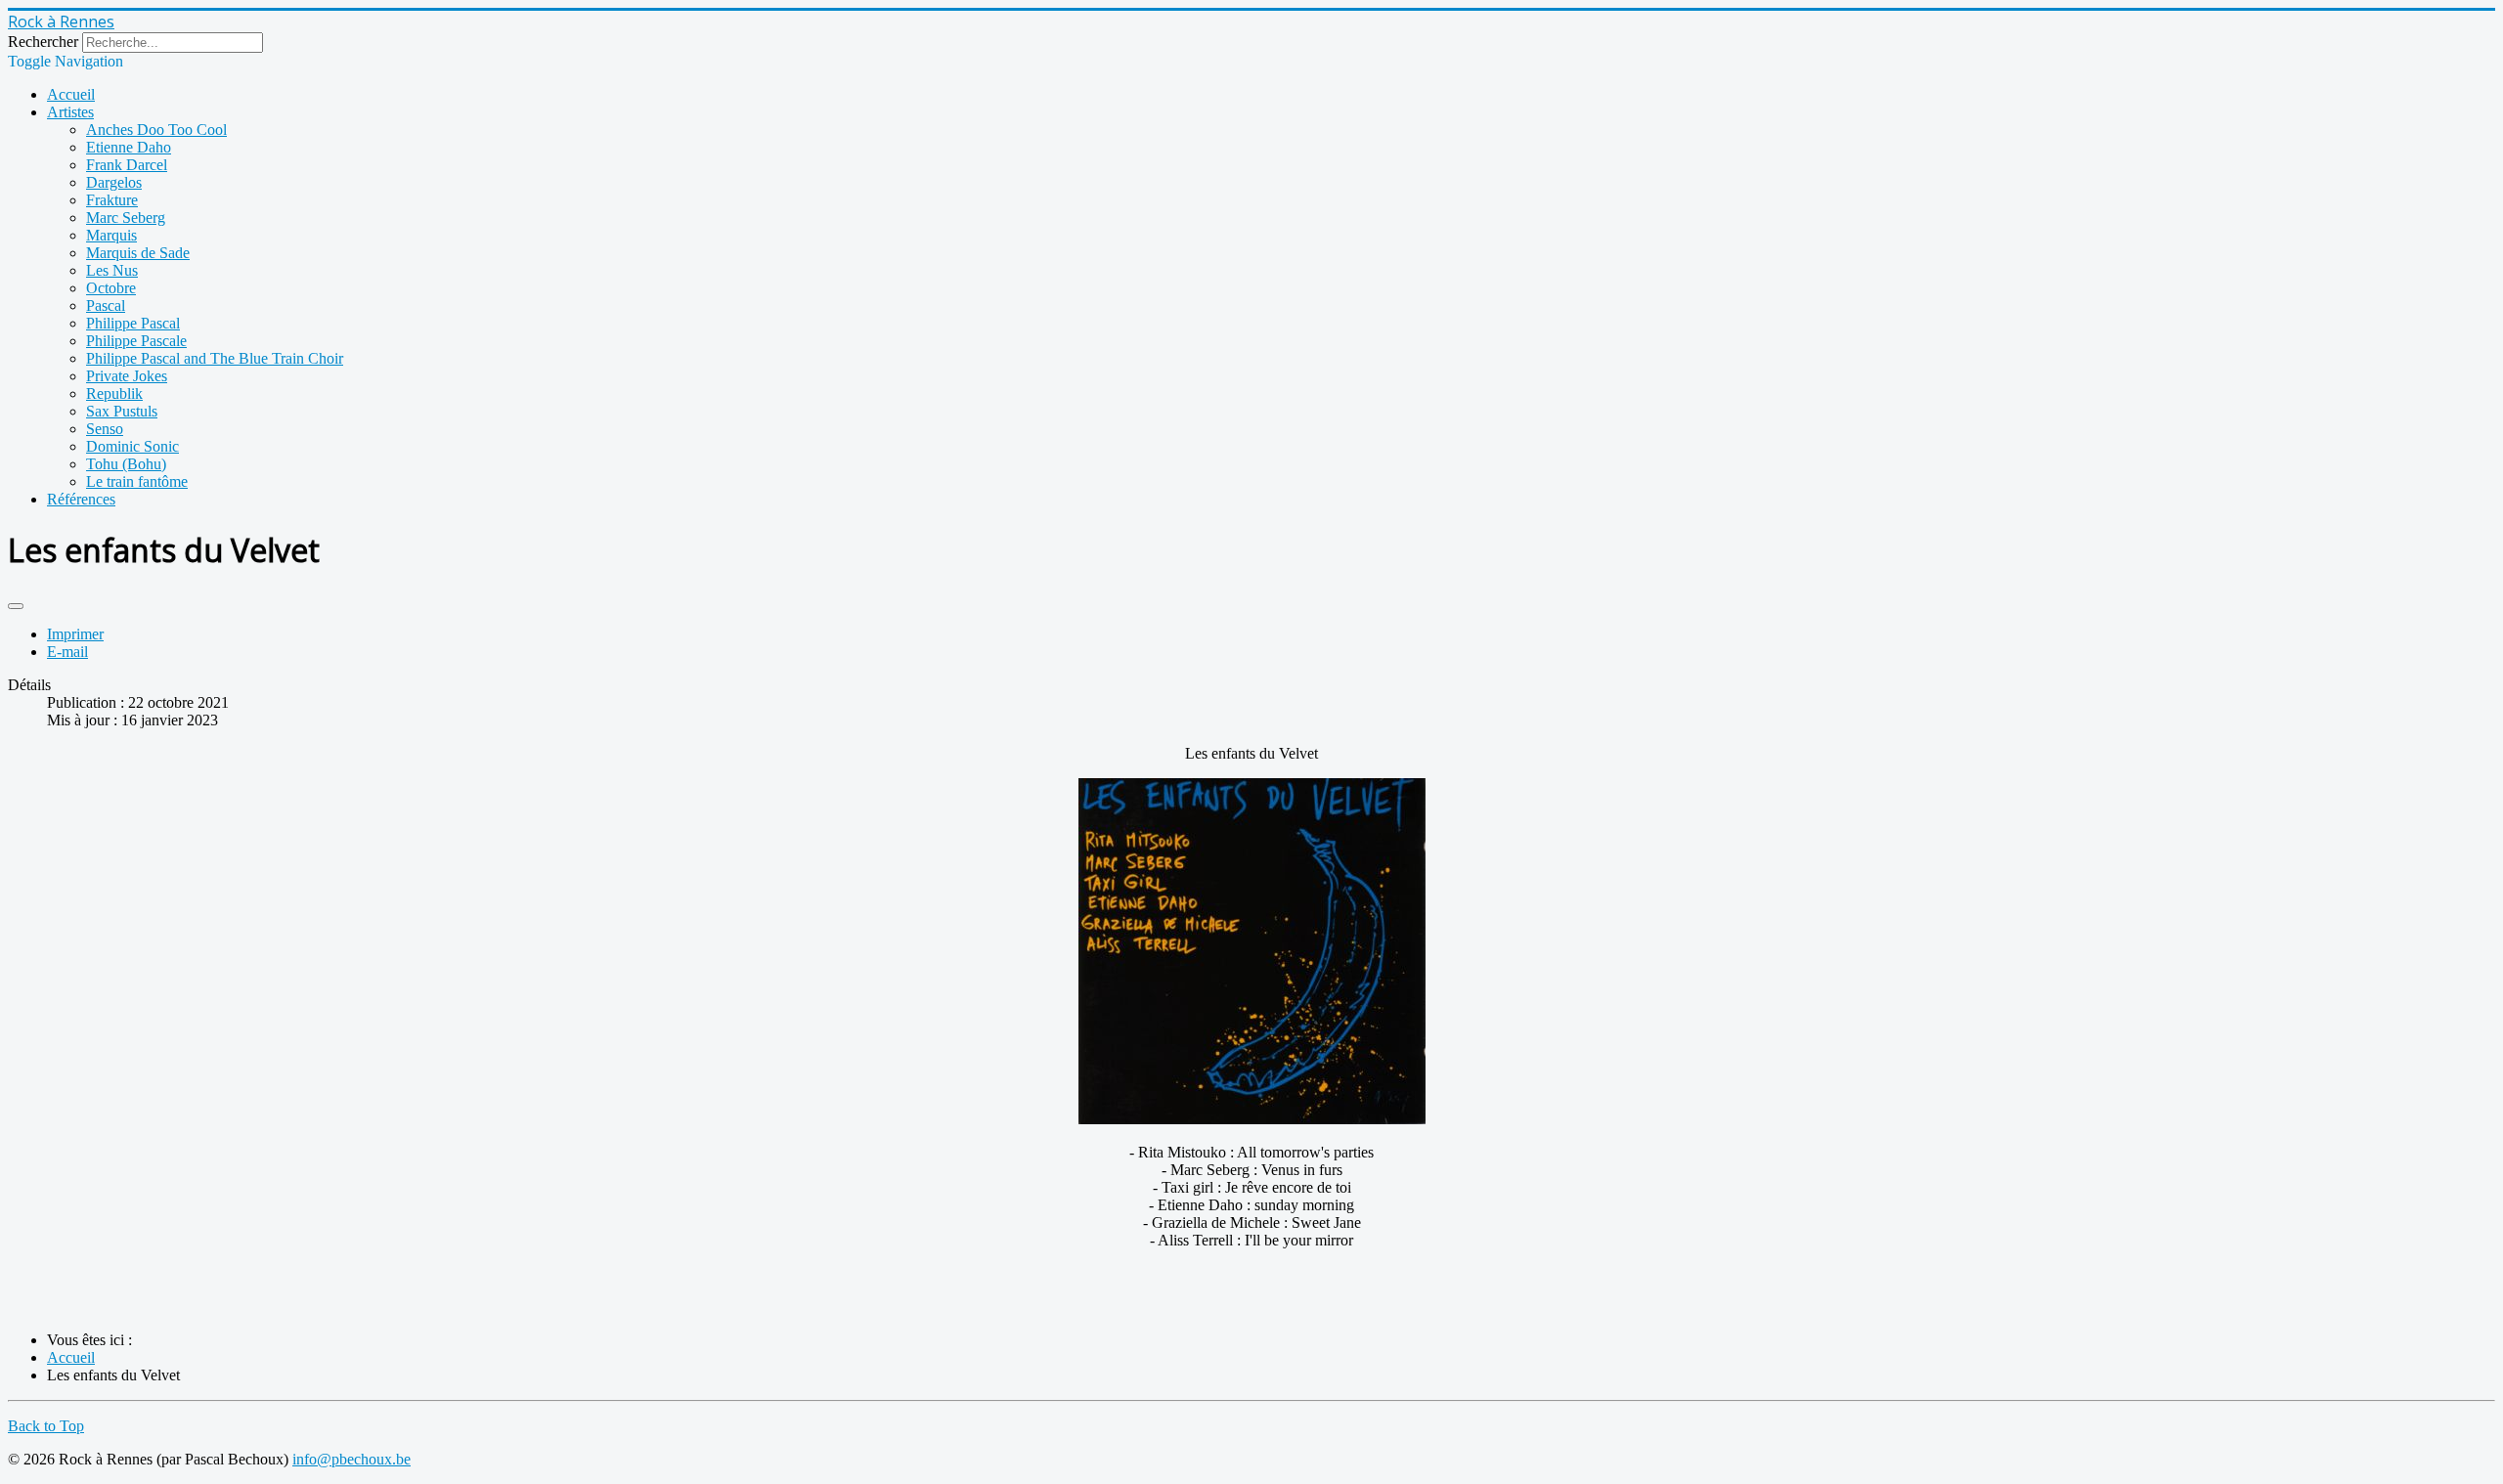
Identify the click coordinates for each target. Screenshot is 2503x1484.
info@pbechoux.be (351, 1459)
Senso (105, 429)
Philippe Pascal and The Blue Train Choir (215, 358)
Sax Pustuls (122, 411)
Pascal (106, 306)
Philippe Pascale (136, 341)
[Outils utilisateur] (16, 606)
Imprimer (75, 634)
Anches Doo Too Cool (156, 130)
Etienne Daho (129, 147)
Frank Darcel (127, 165)
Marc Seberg (126, 218)
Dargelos (114, 182)
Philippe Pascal (133, 323)
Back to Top (46, 1426)
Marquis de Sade (138, 253)
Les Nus (112, 270)
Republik (114, 393)
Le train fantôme (137, 481)
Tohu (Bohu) (126, 464)
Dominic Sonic (132, 446)
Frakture (112, 200)
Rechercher (43, 42)
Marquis (111, 235)
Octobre (111, 288)
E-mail (67, 652)
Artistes (70, 112)
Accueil (71, 94)
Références (81, 499)
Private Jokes (127, 376)
